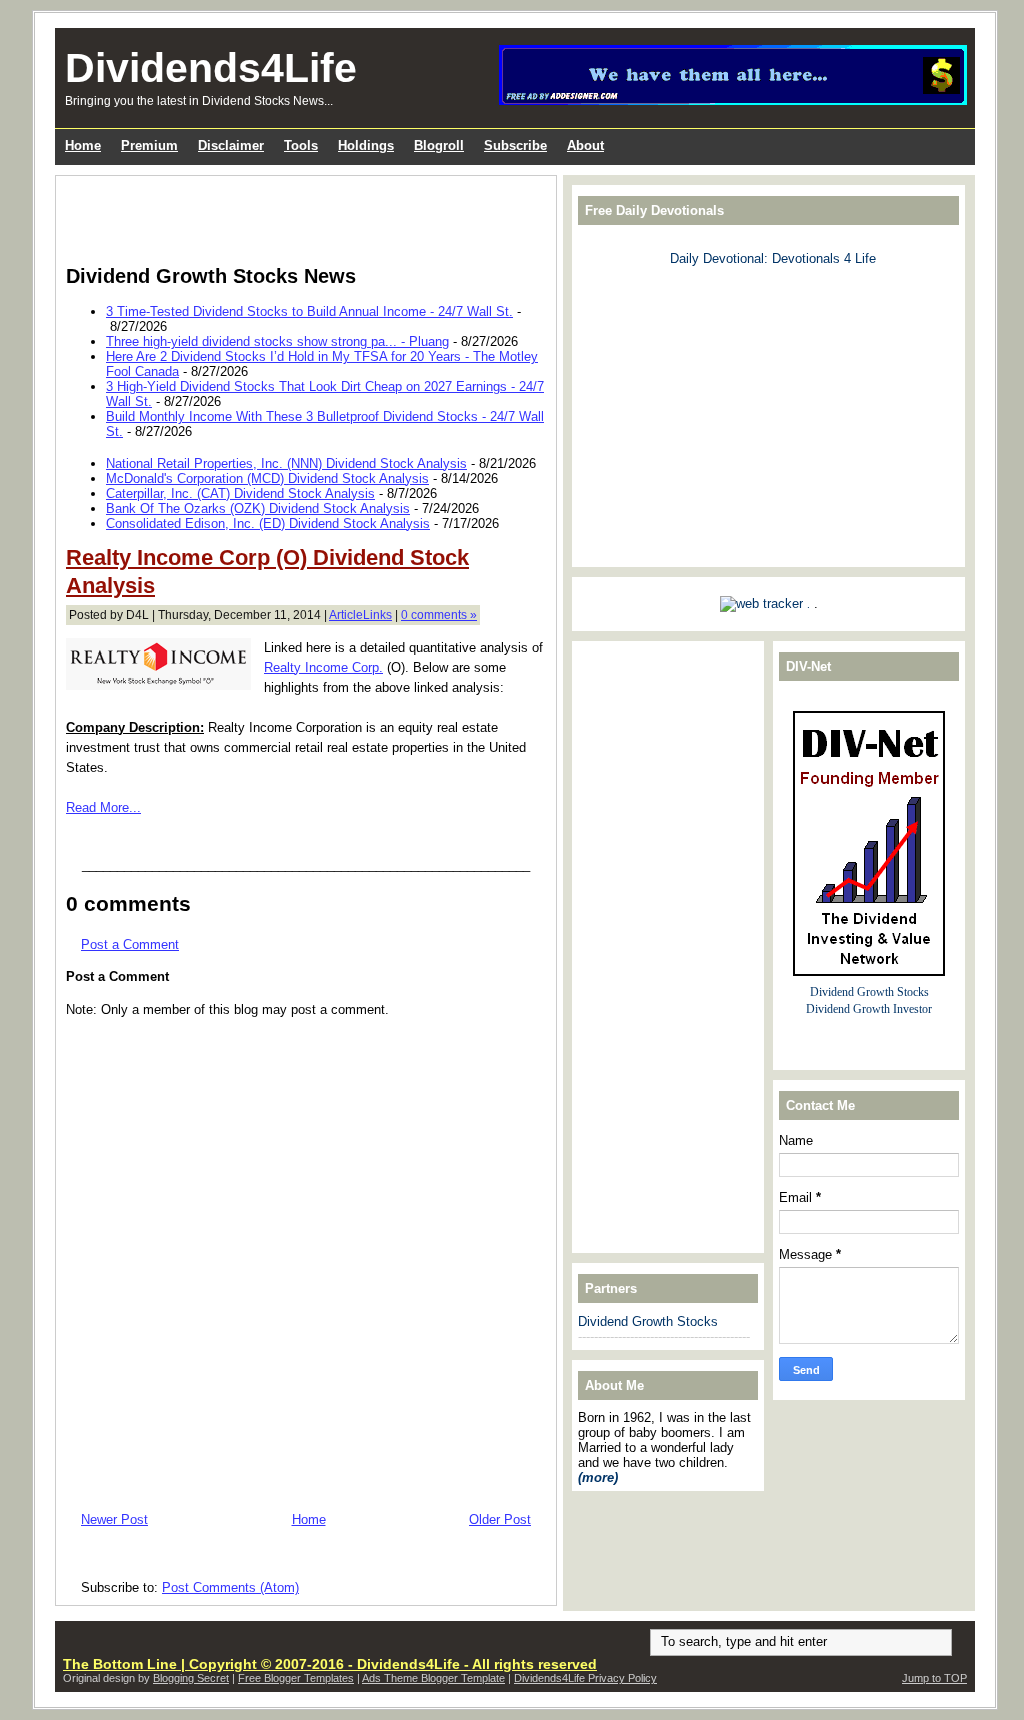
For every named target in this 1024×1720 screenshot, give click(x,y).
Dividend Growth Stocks (648, 1321)
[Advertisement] (300, 216)
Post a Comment (130, 944)
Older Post (500, 1519)
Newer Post (114, 1519)
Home (309, 1519)
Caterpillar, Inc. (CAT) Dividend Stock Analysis (240, 493)
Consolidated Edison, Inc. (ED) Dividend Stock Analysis (268, 523)
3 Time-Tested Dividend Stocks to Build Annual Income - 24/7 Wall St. (309, 311)
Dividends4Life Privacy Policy (585, 1678)
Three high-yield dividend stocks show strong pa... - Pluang (277, 341)
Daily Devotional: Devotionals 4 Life (773, 258)
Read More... (103, 807)
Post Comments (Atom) (230, 1587)
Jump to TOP (934, 1678)
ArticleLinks (360, 615)
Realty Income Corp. (323, 667)
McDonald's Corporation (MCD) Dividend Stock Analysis (267, 478)
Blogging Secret (191, 1678)
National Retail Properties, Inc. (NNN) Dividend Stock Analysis (286, 463)
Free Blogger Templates (296, 1678)
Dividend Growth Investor (869, 1009)
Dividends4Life (211, 68)
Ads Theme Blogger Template (433, 1678)
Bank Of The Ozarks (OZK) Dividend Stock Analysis (258, 508)
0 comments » (439, 615)
